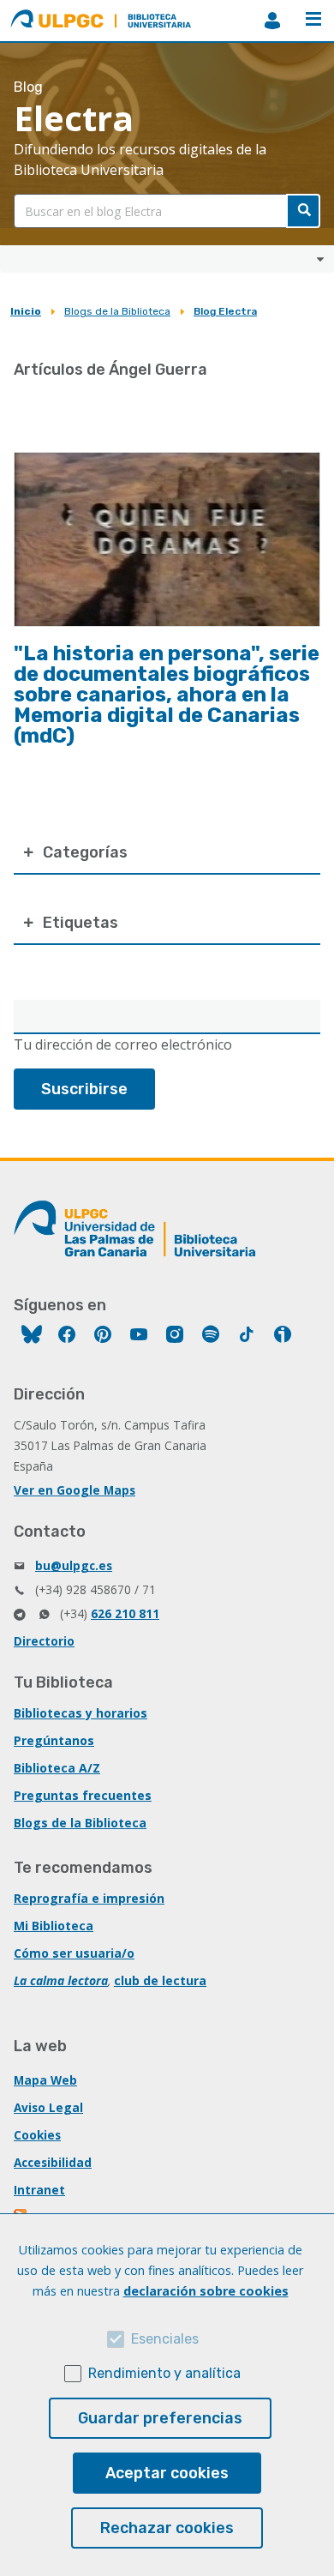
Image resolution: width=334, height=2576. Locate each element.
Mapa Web (45, 2080)
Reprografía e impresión (89, 1898)
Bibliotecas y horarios (81, 1713)
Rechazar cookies (167, 2528)
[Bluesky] (32, 1336)
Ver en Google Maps (75, 1490)
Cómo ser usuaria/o (74, 1953)
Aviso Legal (48, 2107)
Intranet (39, 2190)
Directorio (44, 1641)
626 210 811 (125, 1613)
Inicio (26, 311)
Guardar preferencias (160, 2418)
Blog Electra (225, 311)
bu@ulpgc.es (74, 1565)
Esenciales (165, 2339)
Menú (313, 21)
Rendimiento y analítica (164, 2373)
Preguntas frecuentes (83, 1795)
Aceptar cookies (167, 2473)
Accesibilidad (53, 2162)
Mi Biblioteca (54, 1926)
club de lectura (160, 1980)
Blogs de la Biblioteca (117, 311)
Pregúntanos (54, 1740)
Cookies (37, 2135)
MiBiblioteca (272, 21)
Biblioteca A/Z (57, 1768)
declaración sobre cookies (206, 2291)
